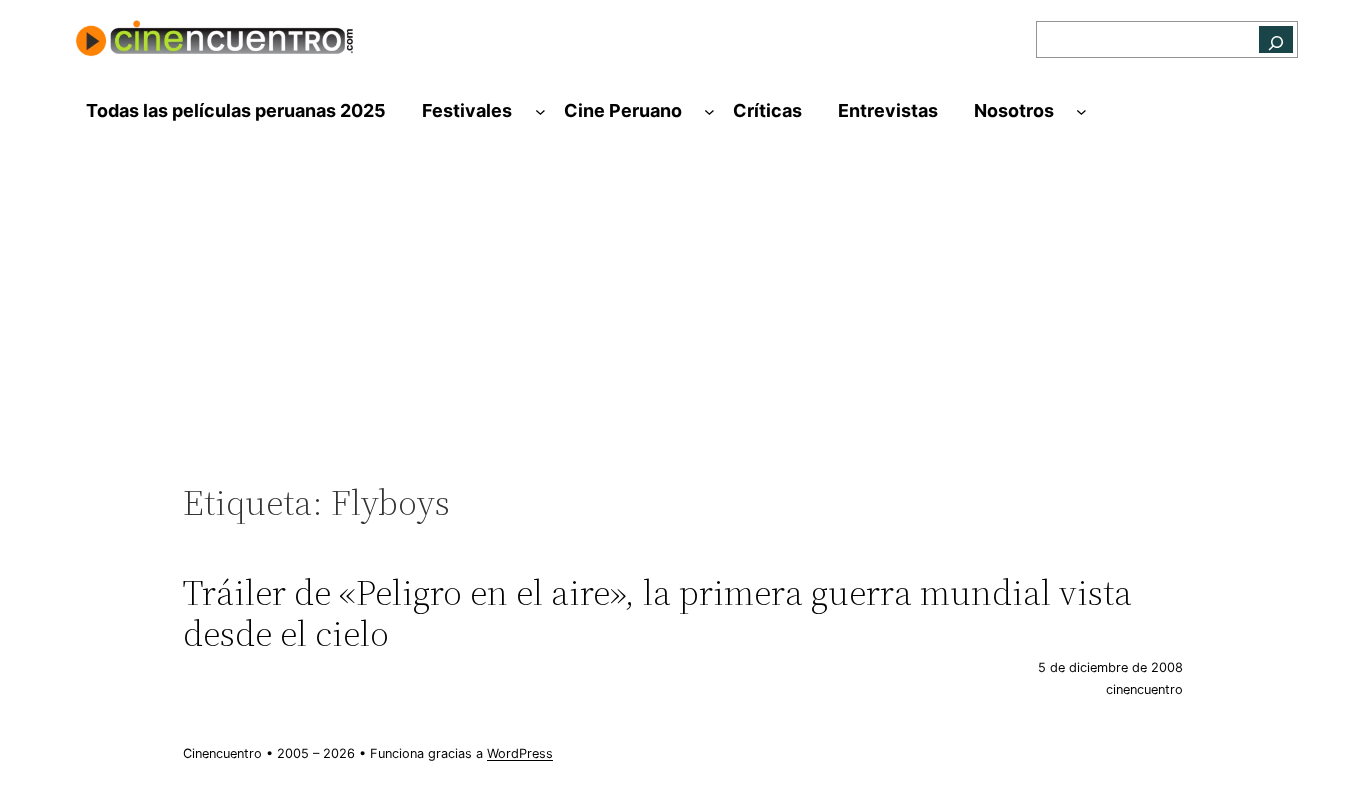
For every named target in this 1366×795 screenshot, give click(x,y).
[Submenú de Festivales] (540, 111)
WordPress (520, 753)
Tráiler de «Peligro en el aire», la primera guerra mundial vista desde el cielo (657, 613)
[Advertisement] (683, 317)
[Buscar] (1276, 39)
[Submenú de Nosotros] (1081, 111)
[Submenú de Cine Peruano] (709, 111)
